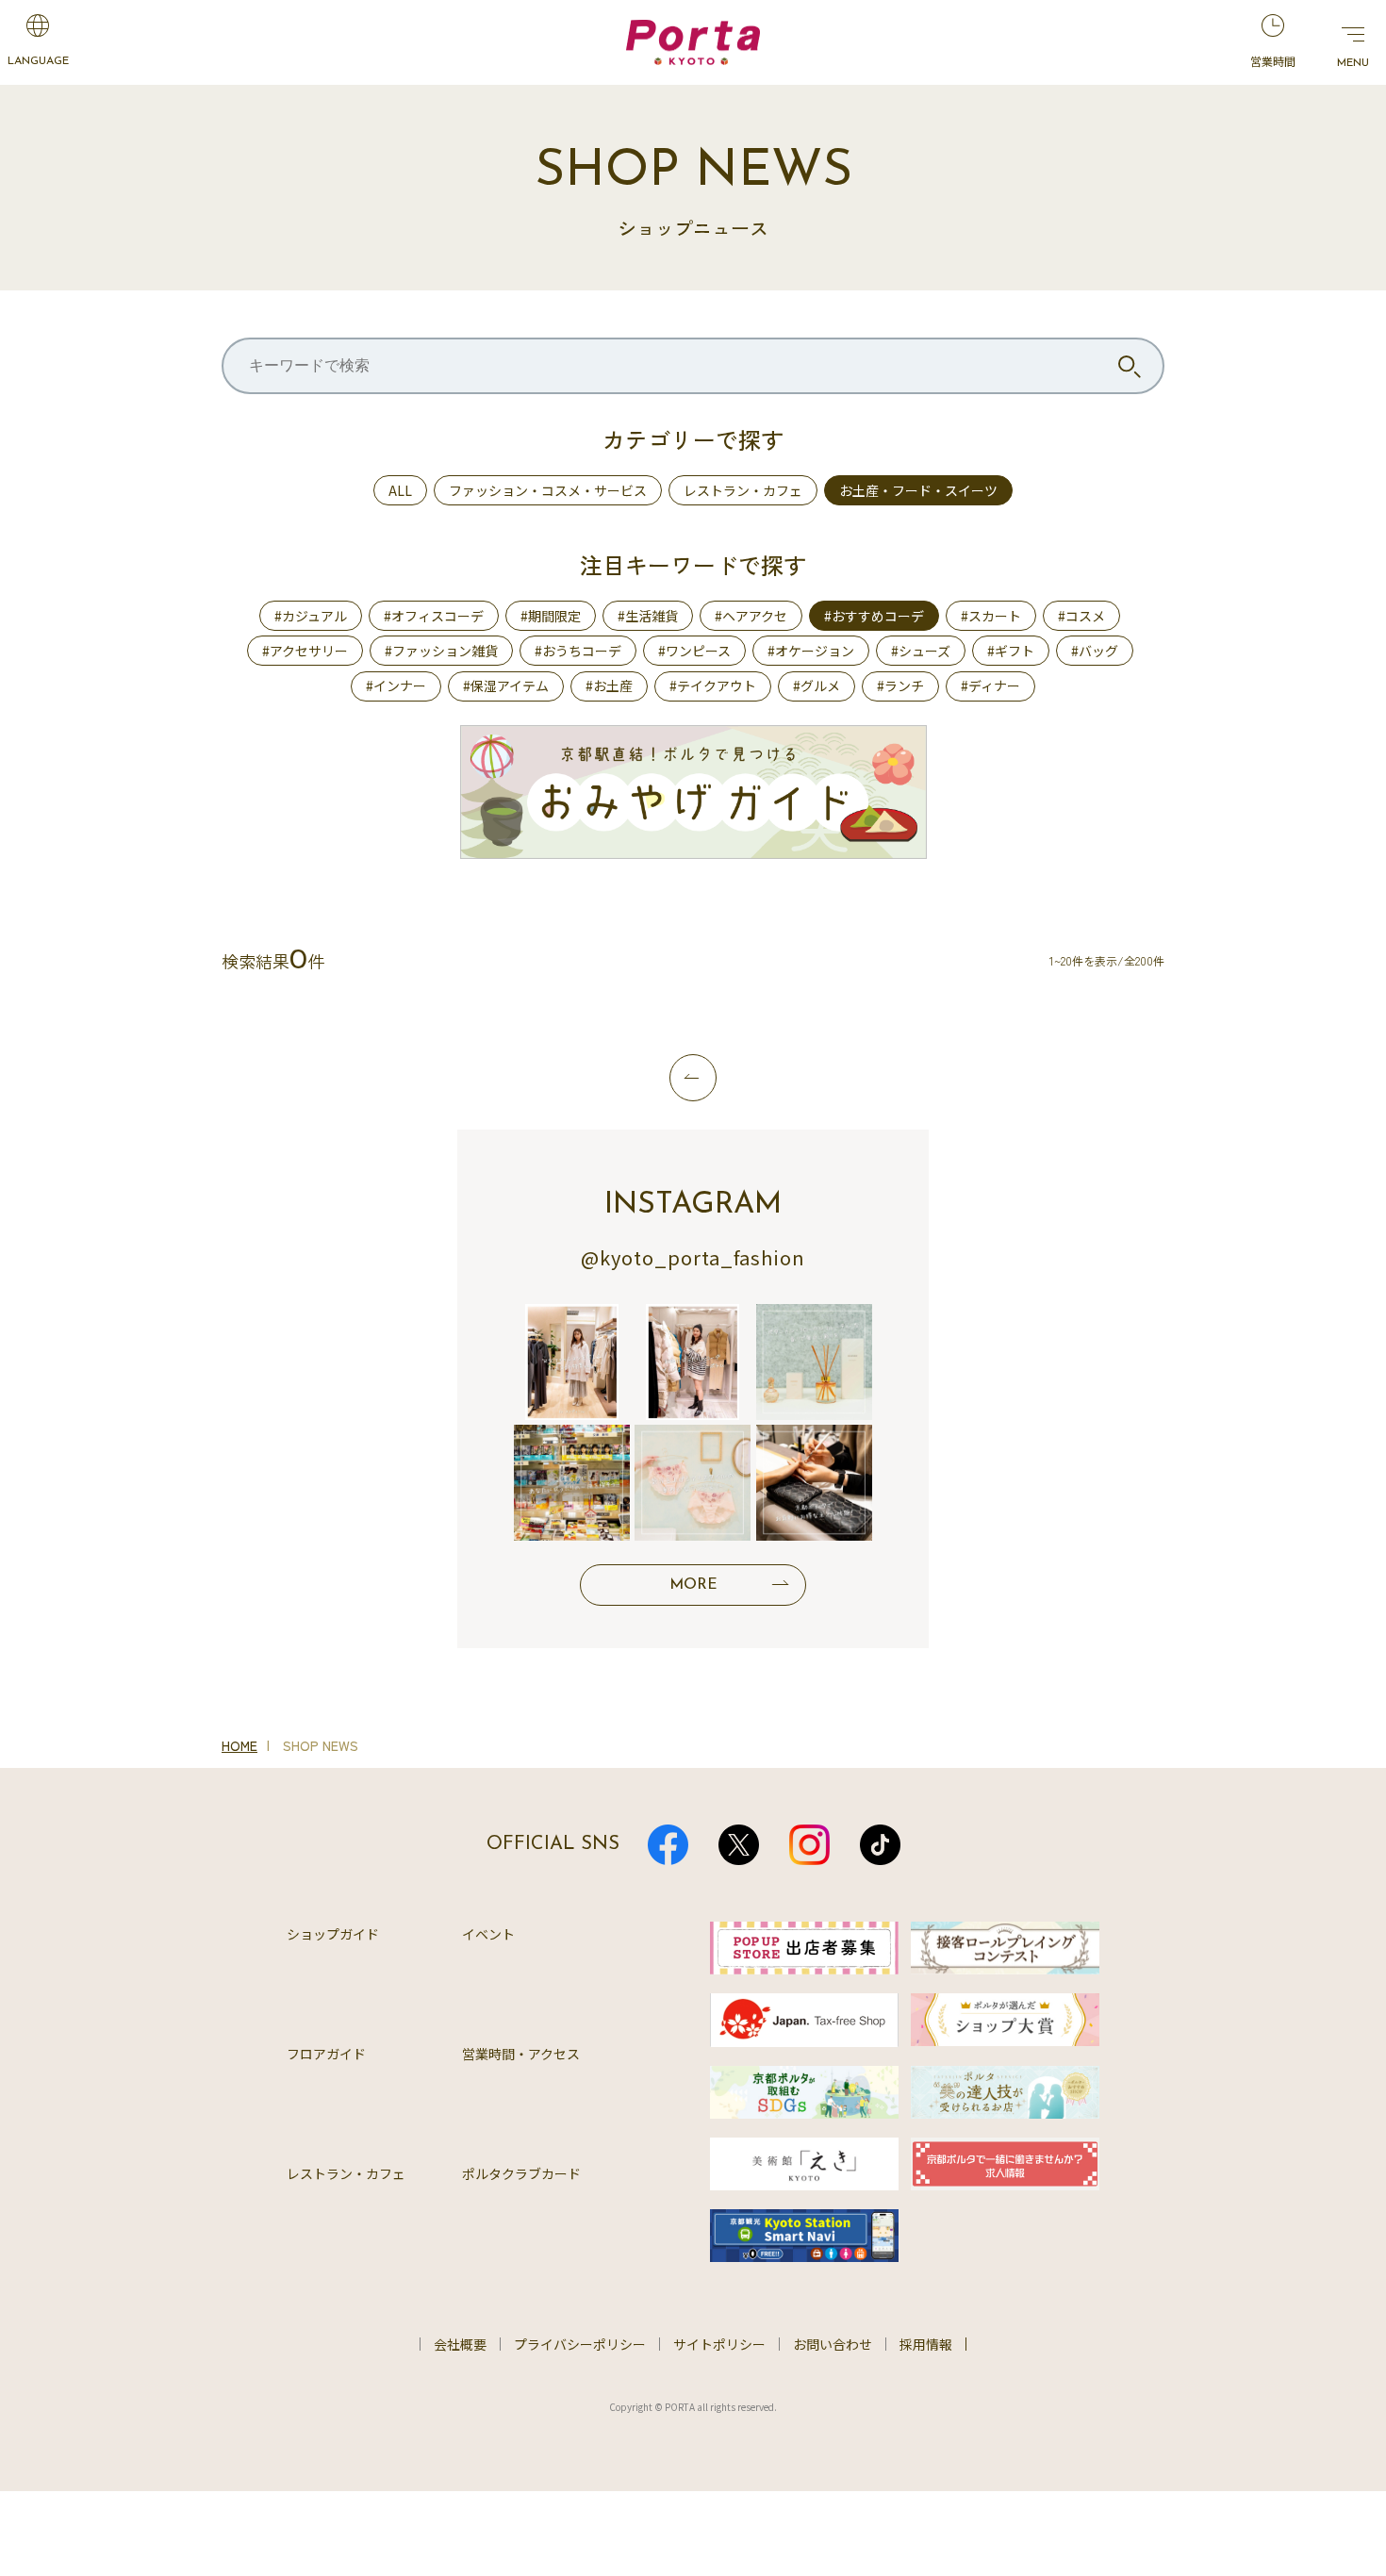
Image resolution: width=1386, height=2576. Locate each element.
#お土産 (609, 685)
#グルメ (817, 685)
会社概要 (460, 2344)
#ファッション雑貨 (441, 651)
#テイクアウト (713, 685)
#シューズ (921, 651)
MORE (693, 1585)
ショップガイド (333, 1934)
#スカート (991, 616)
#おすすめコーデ (874, 616)
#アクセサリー (305, 651)
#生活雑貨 (648, 616)
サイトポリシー (719, 2344)
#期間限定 (551, 616)
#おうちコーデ (578, 651)
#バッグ (1095, 651)
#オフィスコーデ (434, 616)
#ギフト (1011, 651)
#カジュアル (311, 616)
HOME (239, 1745)
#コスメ (1081, 616)
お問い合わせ (833, 2344)
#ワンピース (694, 651)
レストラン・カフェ (743, 490)
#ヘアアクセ (751, 616)
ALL (400, 490)
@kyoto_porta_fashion (693, 1257)
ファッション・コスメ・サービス (548, 490)
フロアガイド (326, 2054)
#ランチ (900, 685)
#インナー (396, 685)
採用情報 (926, 2344)
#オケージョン (811, 651)
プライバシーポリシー (580, 2344)
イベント (488, 1934)
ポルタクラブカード (521, 2173)
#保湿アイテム (506, 685)
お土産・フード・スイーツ (918, 490)
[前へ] (693, 1078)
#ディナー (990, 685)
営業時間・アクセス (521, 2054)
